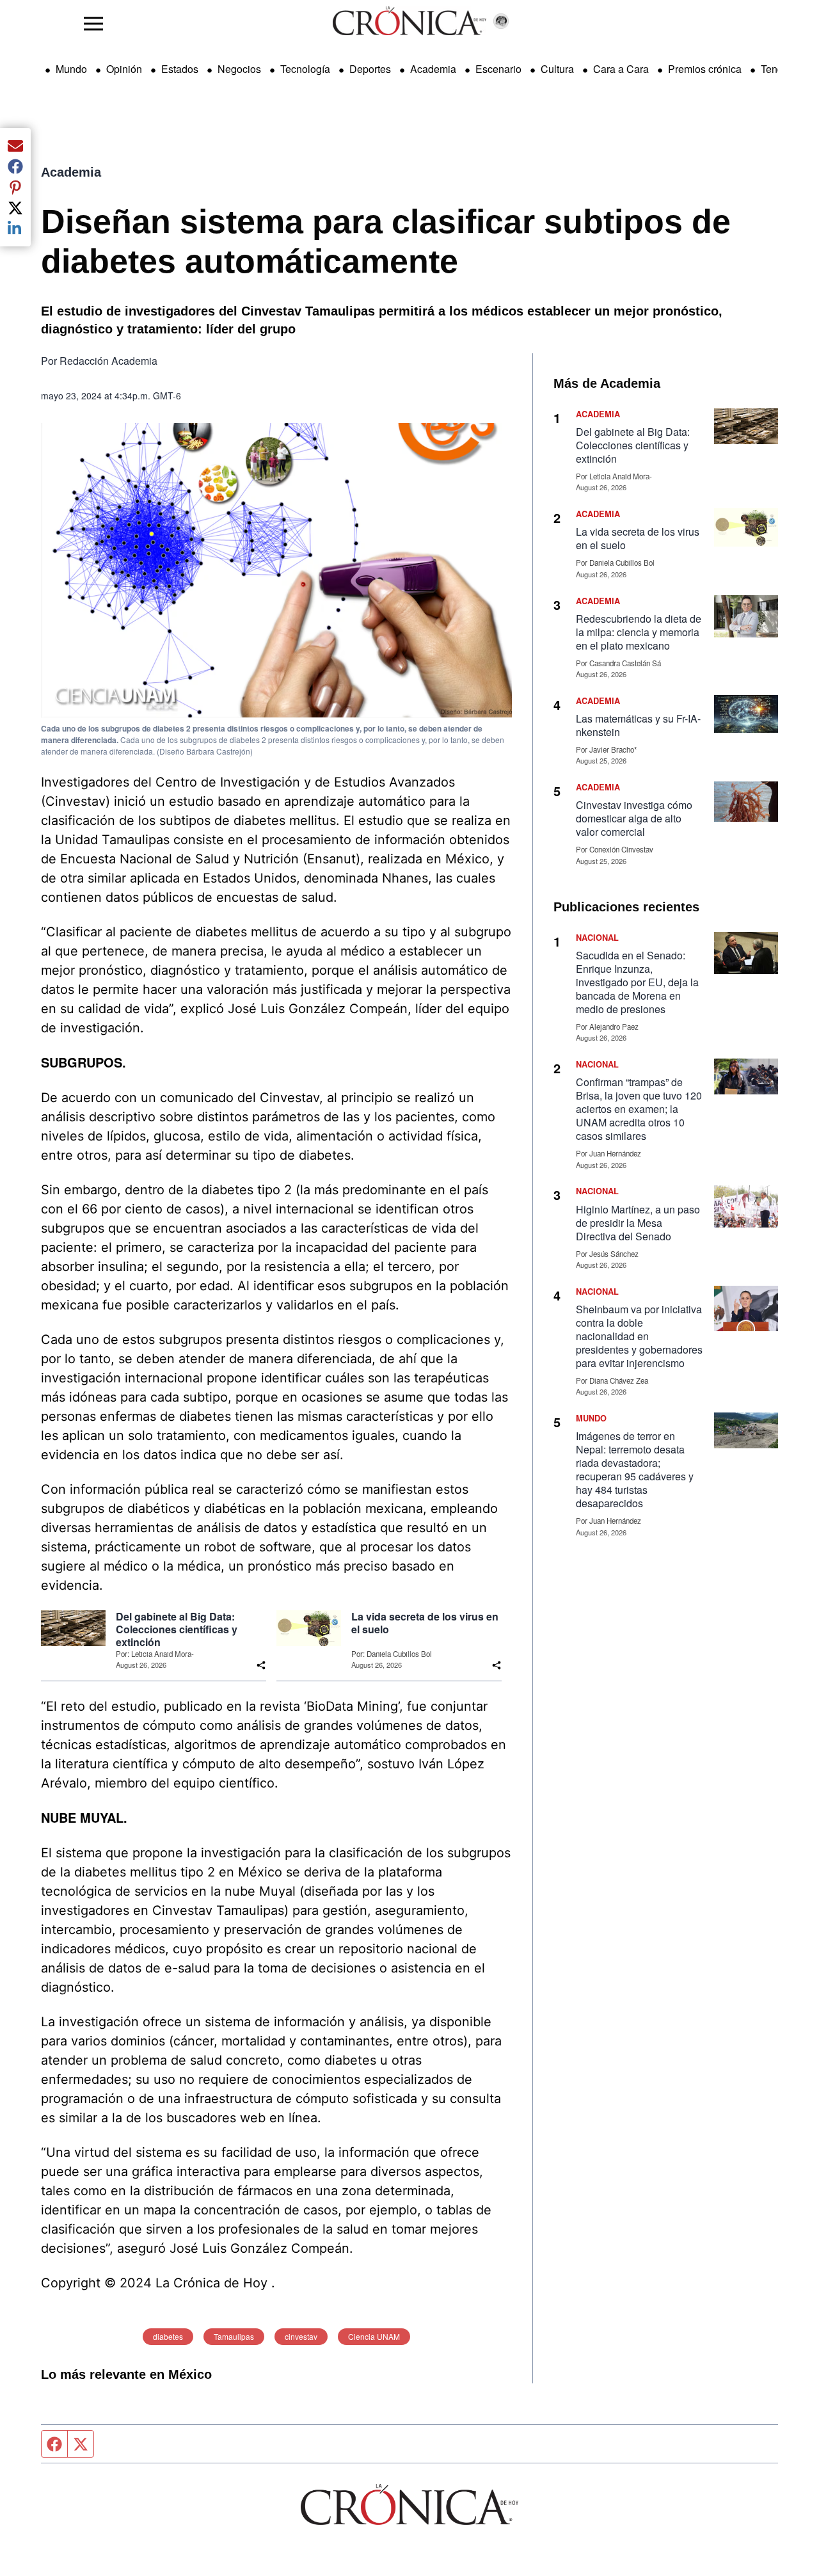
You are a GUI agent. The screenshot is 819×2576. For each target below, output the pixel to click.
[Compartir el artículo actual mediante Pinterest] (15, 187)
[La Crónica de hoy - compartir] (261, 1665)
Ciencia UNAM (374, 2336)
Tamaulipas (234, 2336)
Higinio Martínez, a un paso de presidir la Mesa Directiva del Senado (638, 1223)
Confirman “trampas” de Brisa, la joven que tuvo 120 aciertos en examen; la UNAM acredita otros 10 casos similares (639, 1109)
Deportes (370, 69)
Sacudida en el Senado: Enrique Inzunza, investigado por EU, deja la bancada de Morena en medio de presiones (637, 982)
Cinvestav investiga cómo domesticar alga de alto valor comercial (634, 818)
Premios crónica (705, 69)
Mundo (71, 69)
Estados (180, 69)
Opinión (124, 69)
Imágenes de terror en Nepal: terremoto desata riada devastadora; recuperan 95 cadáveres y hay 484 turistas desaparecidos (635, 1469)
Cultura (557, 69)
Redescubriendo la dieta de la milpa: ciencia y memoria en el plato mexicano (639, 632)
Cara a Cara (621, 69)
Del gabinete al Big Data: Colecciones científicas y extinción (177, 1629)
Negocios (239, 69)
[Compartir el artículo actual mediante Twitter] (15, 208)
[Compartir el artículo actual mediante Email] (15, 146)
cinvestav (301, 2336)
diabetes (168, 2336)
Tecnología (305, 69)
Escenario (498, 69)
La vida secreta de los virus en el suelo (425, 1623)
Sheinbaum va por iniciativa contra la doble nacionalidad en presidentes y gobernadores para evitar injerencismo (639, 1336)
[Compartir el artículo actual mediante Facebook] (15, 166)
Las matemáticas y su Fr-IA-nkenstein (638, 725)
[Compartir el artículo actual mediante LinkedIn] (15, 228)
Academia (433, 69)
